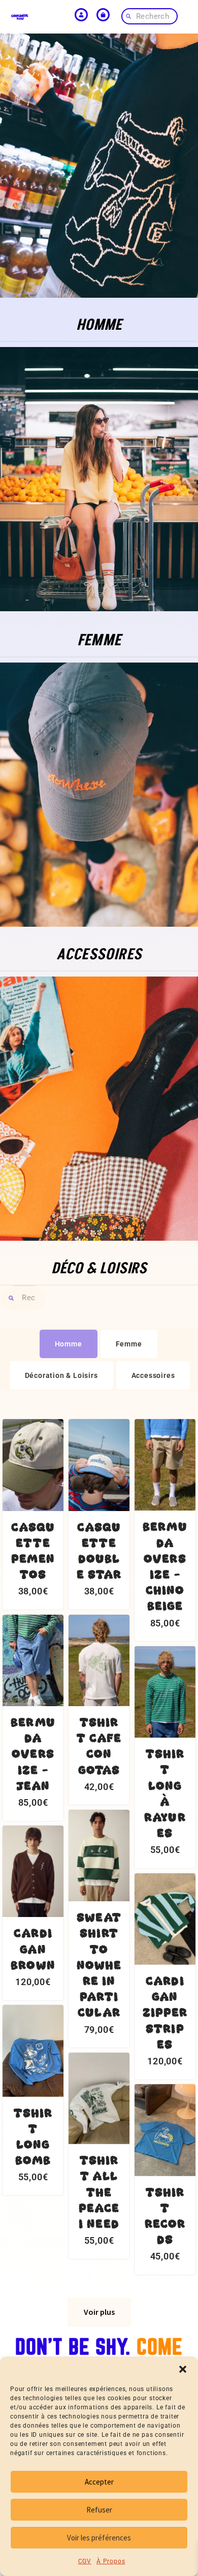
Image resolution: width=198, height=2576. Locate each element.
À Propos (111, 2561)
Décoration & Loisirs (61, 1375)
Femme (129, 1344)
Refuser (99, 2510)
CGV (85, 2561)
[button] (183, 2369)
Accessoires (153, 1375)
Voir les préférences (99, 2538)
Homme (69, 1344)
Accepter (99, 2482)
